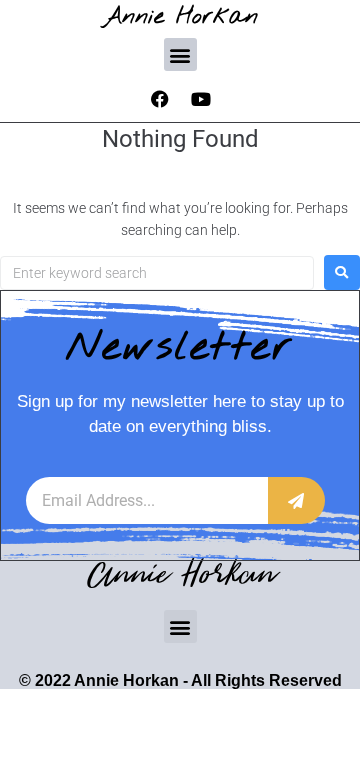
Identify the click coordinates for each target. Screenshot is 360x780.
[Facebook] (160, 99)
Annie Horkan (180, 16)
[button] (180, 54)
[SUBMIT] (296, 500)
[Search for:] (157, 273)
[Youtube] (201, 99)
